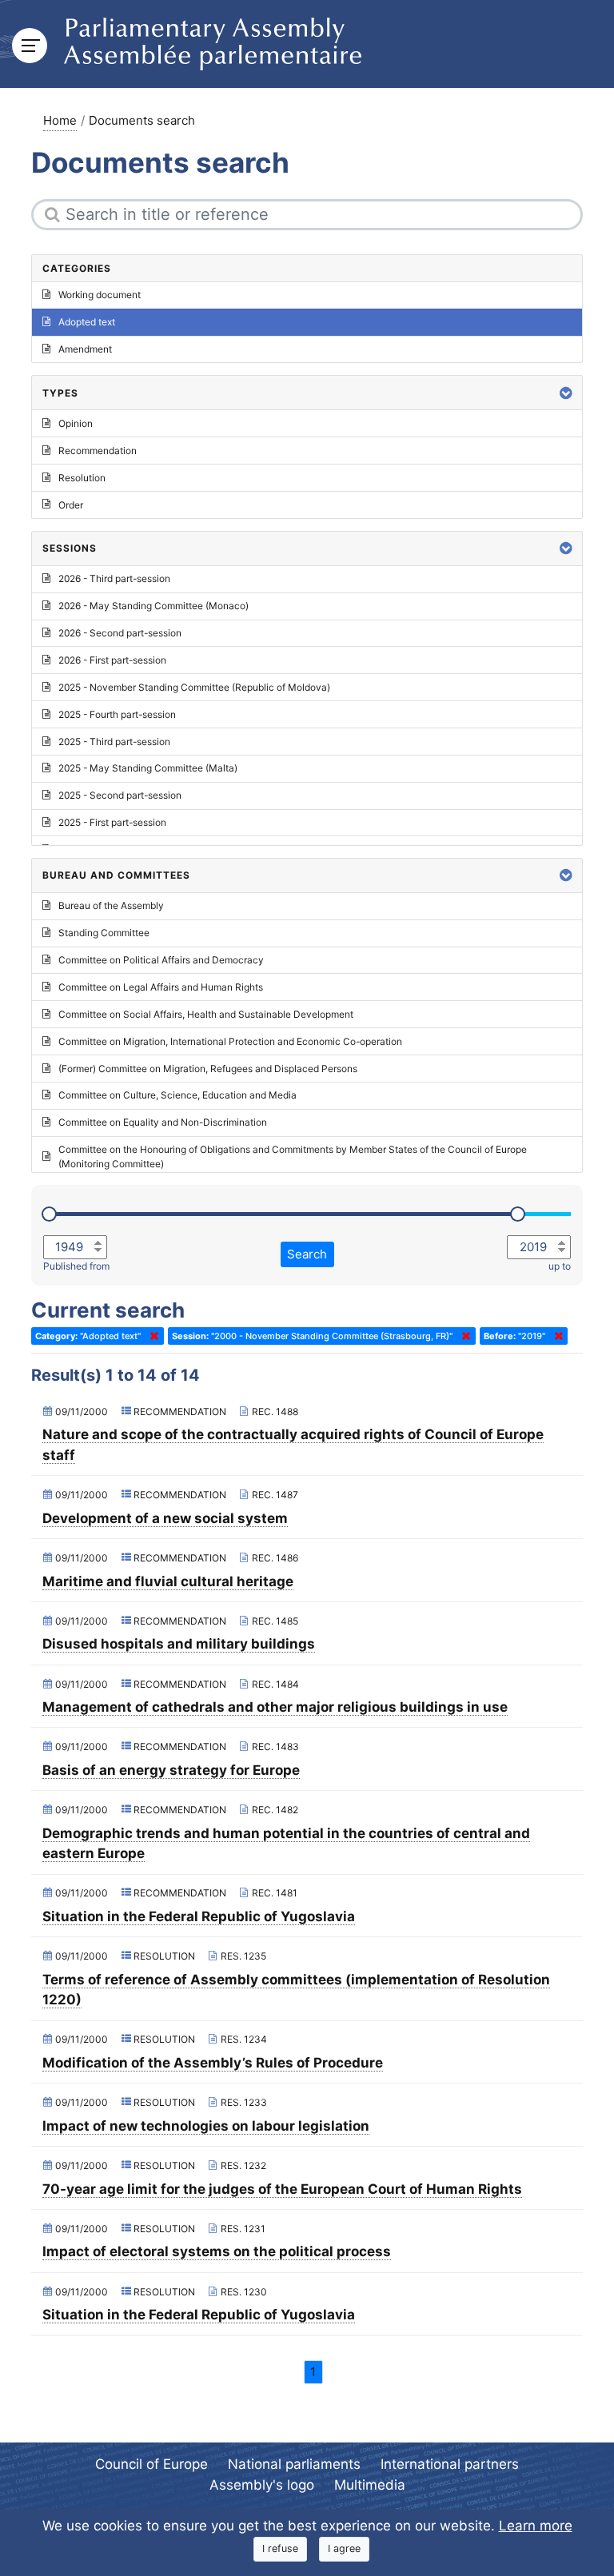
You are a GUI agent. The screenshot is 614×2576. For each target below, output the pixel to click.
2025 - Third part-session (114, 742)
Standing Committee (104, 933)
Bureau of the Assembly (111, 905)
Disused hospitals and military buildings (179, 1644)
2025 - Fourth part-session (117, 714)
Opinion (76, 423)
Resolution (82, 478)
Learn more (536, 2526)
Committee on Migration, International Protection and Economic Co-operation (230, 1041)
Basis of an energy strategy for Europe (171, 1770)
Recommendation (98, 451)
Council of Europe (152, 2464)
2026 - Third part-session (114, 578)
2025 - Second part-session (120, 795)
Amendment (85, 349)
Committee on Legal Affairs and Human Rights (161, 987)
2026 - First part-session (112, 660)
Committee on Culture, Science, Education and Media (177, 1095)
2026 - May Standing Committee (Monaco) (153, 606)
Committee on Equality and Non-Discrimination (163, 1122)
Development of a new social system (165, 1518)
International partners (450, 2464)
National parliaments (294, 2464)
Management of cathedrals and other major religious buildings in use (275, 1707)
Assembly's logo (262, 2485)
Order (71, 505)
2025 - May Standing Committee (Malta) (148, 768)
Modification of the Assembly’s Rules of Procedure (213, 2063)
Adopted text (87, 322)
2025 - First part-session (112, 822)
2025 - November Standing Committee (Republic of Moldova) (194, 687)
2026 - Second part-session (120, 633)
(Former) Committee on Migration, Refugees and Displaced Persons (208, 1069)
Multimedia (370, 2485)
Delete (151, 1336)
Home (60, 120)
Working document (100, 295)
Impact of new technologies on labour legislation (206, 2126)
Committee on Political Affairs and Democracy (161, 960)
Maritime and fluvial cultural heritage (168, 1581)
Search (307, 1254)
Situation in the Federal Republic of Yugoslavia (199, 1916)
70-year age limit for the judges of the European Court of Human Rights (282, 2189)
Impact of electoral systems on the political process (217, 2251)
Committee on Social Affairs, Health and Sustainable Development (206, 1014)
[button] (566, 393)
